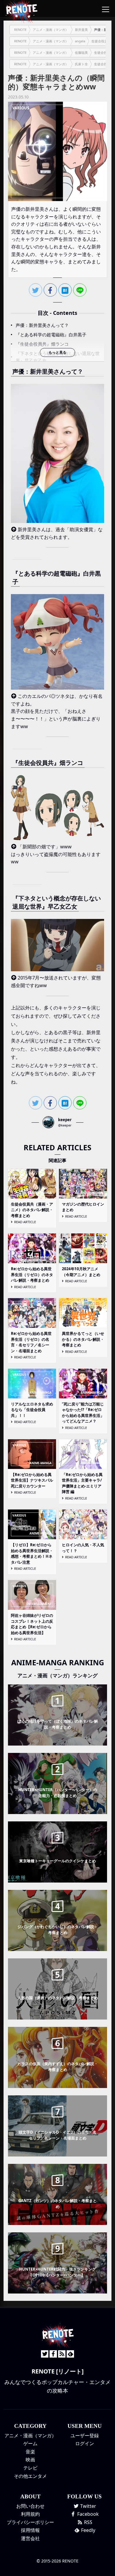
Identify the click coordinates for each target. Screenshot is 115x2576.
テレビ (30, 2468)
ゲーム (30, 2443)
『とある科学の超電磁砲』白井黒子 (51, 335)
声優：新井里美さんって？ (42, 325)
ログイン (85, 2443)
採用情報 (30, 2530)
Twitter (88, 2506)
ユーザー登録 (85, 2435)
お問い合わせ (30, 2506)
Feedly (88, 2530)
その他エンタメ (30, 2476)
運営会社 (30, 2538)
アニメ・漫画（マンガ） (30, 2435)
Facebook (87, 2514)
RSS (88, 2522)
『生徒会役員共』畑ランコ (42, 344)
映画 (30, 2460)
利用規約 (30, 2514)
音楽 (30, 2452)
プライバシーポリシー (30, 2522)
